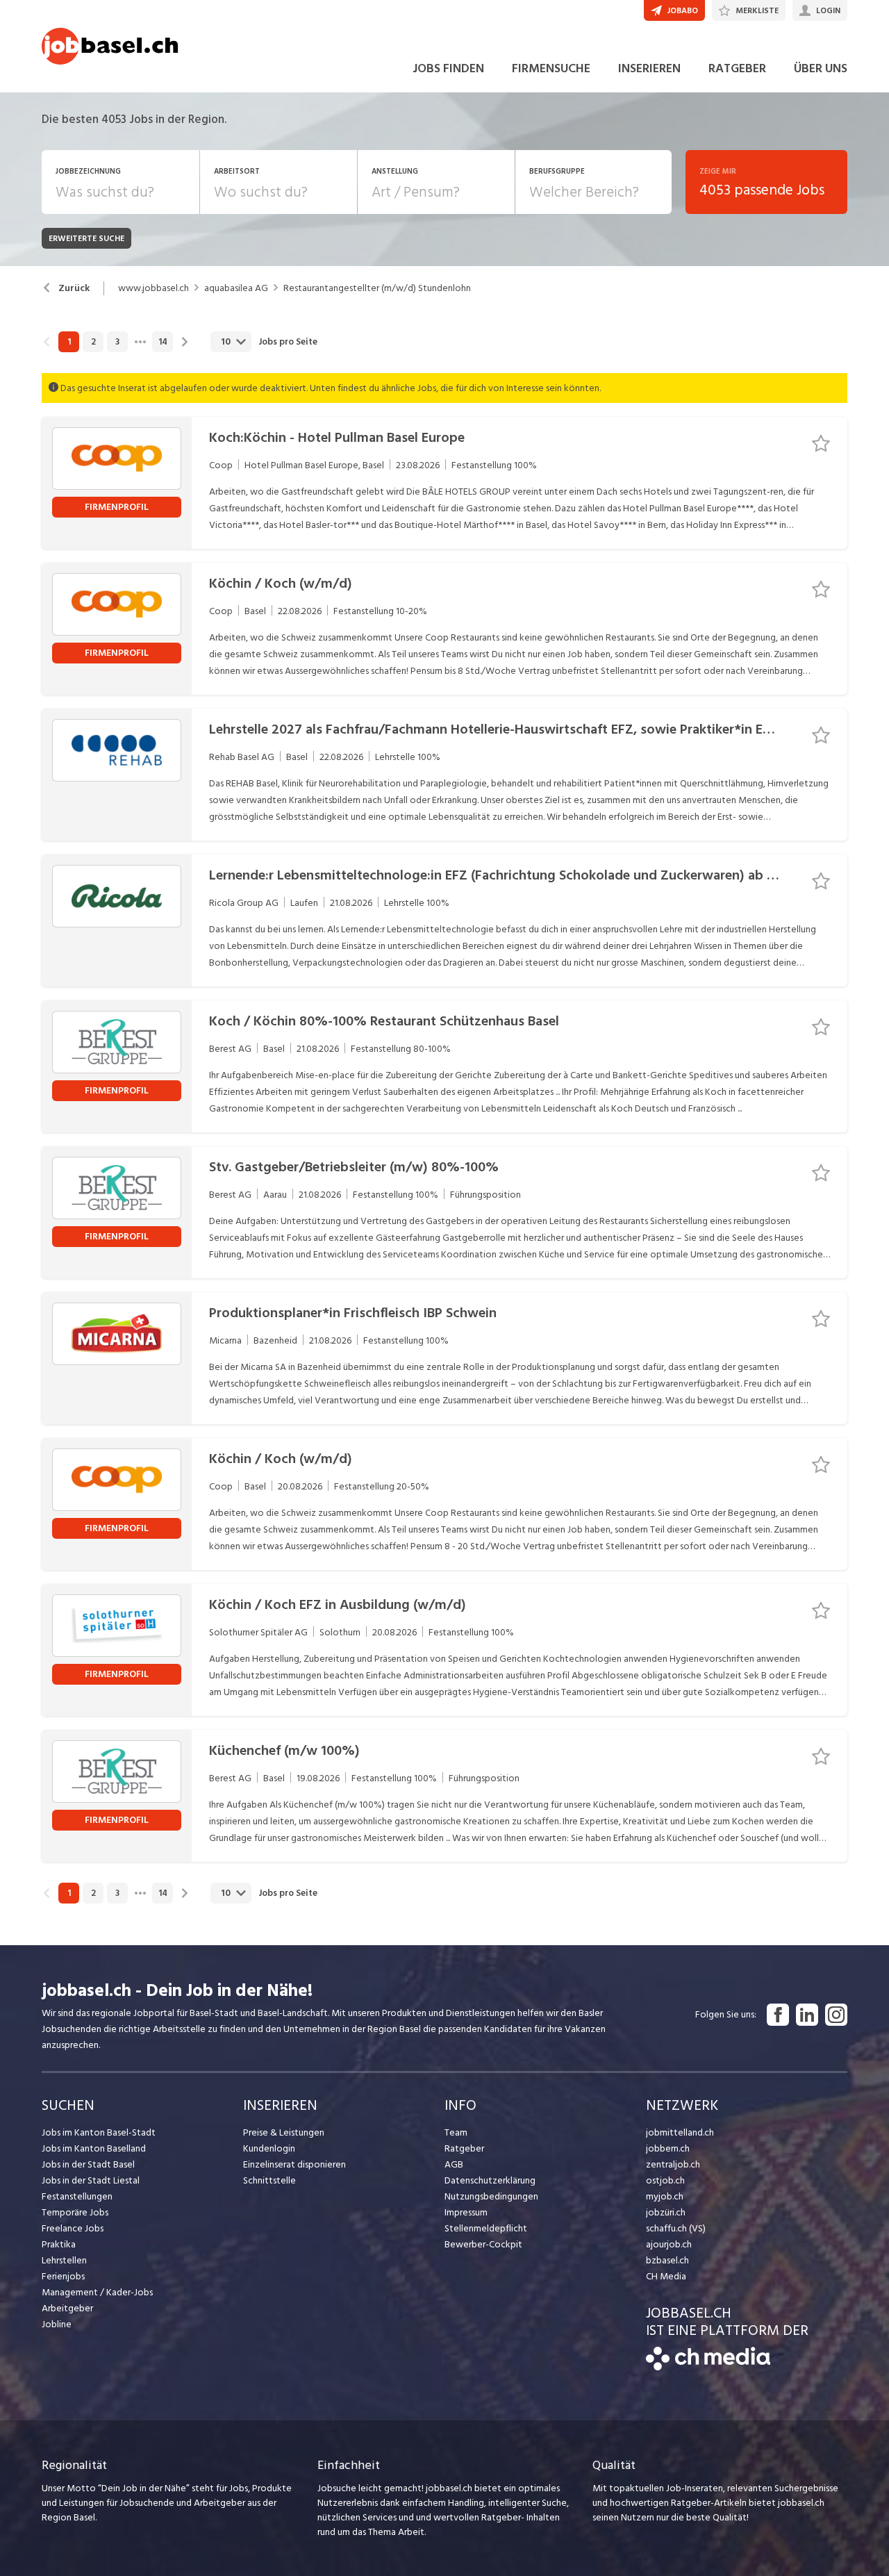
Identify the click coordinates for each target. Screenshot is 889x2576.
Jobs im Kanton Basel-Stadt (99, 2132)
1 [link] (69, 342)
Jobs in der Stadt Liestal (91, 2180)
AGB (454, 2164)
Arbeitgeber (67, 2308)
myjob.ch (665, 2196)
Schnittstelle (269, 2180)
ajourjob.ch (669, 2244)
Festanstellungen (77, 2196)
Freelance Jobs (73, 2228)
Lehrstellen (64, 2260)
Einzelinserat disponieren (294, 2164)
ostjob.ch (665, 2180)
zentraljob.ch (673, 2164)
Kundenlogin (269, 2148)
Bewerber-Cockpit (483, 2244)
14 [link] (163, 342)
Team (456, 2132)
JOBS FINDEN (448, 68)
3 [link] (117, 342)
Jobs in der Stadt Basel (88, 2164)
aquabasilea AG (236, 288)
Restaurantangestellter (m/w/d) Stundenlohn (377, 288)
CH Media (666, 2276)
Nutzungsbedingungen (491, 2196)
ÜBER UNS (821, 68)
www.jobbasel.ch (153, 288)
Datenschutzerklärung (490, 2180)
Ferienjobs (63, 2276)
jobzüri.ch (666, 2212)
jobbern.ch (668, 2148)
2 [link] (93, 342)
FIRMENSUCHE (551, 68)
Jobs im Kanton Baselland (94, 2148)
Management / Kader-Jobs (97, 2292)
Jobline (57, 2324)
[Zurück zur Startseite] (708, 2367)
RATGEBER (737, 68)
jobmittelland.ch (680, 2132)
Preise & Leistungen (284, 2132)
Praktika (59, 2244)
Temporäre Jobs (75, 2212)
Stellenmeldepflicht (486, 2228)
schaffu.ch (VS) (676, 2228)
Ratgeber (464, 2148)
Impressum (466, 2212)
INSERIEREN (649, 68)
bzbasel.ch (667, 2260)
